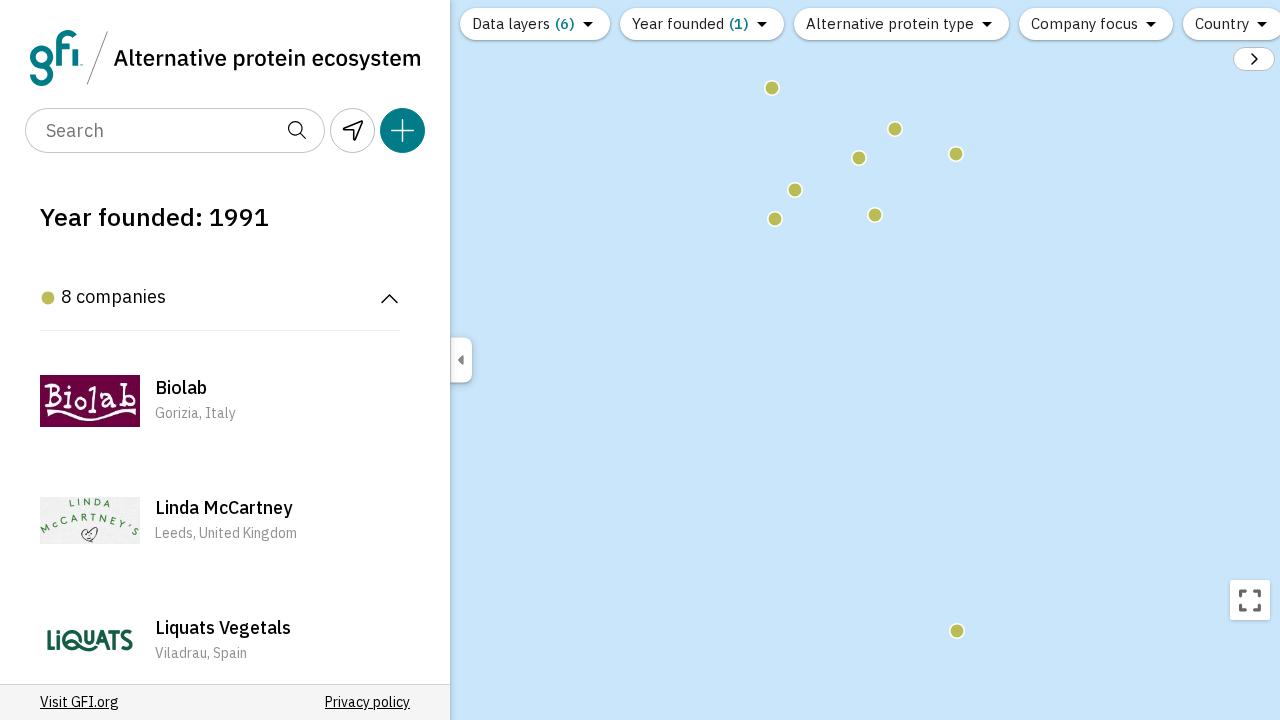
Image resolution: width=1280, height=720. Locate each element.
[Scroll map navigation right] (1254, 59)
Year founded (690, 23)
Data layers (523, 23)
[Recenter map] (1250, 600)
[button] (220, 401)
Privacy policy (367, 702)
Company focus (1084, 23)
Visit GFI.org (79, 702)
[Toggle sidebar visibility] (461, 360)
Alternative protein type (890, 23)
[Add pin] (402, 130)
